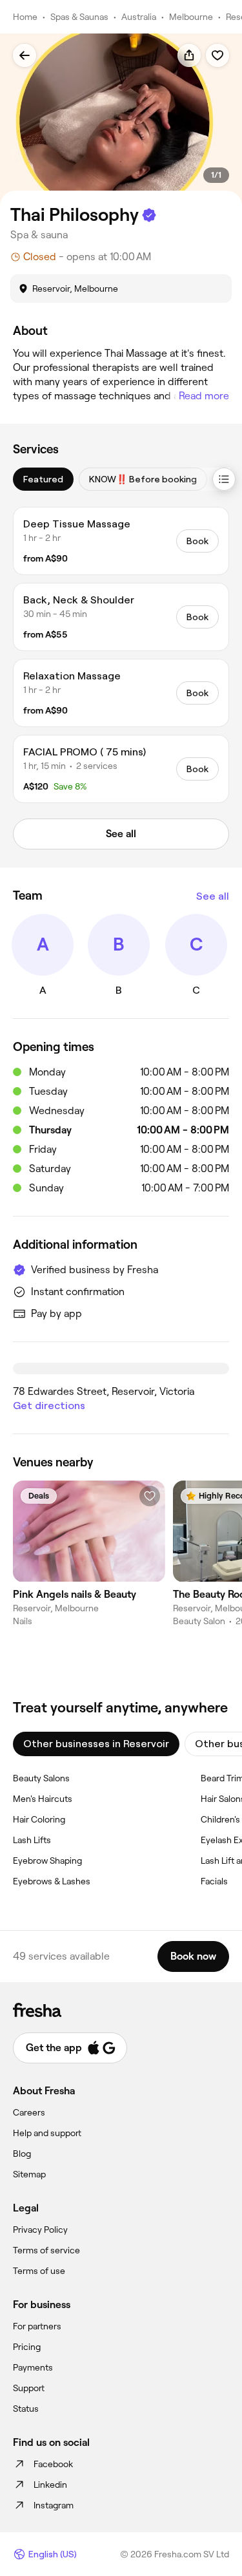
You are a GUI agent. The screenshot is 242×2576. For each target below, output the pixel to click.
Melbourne (191, 17)
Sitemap (29, 2174)
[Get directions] (121, 1368)
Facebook (53, 2464)
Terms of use (39, 2271)
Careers (29, 2112)
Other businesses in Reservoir (96, 1744)
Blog (22, 2154)
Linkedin (50, 2485)
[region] (121, 120)
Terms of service (46, 2250)
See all (213, 896)
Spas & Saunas (79, 17)
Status (26, 2409)
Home (25, 17)
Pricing (27, 2347)
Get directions (49, 1406)
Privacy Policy (40, 2230)
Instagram (54, 2505)
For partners (37, 2326)
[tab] (43, 479)
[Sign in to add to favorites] (217, 55)
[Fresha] (121, 2010)
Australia (139, 17)
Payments (33, 2367)
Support (29, 2388)
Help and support (47, 2133)
